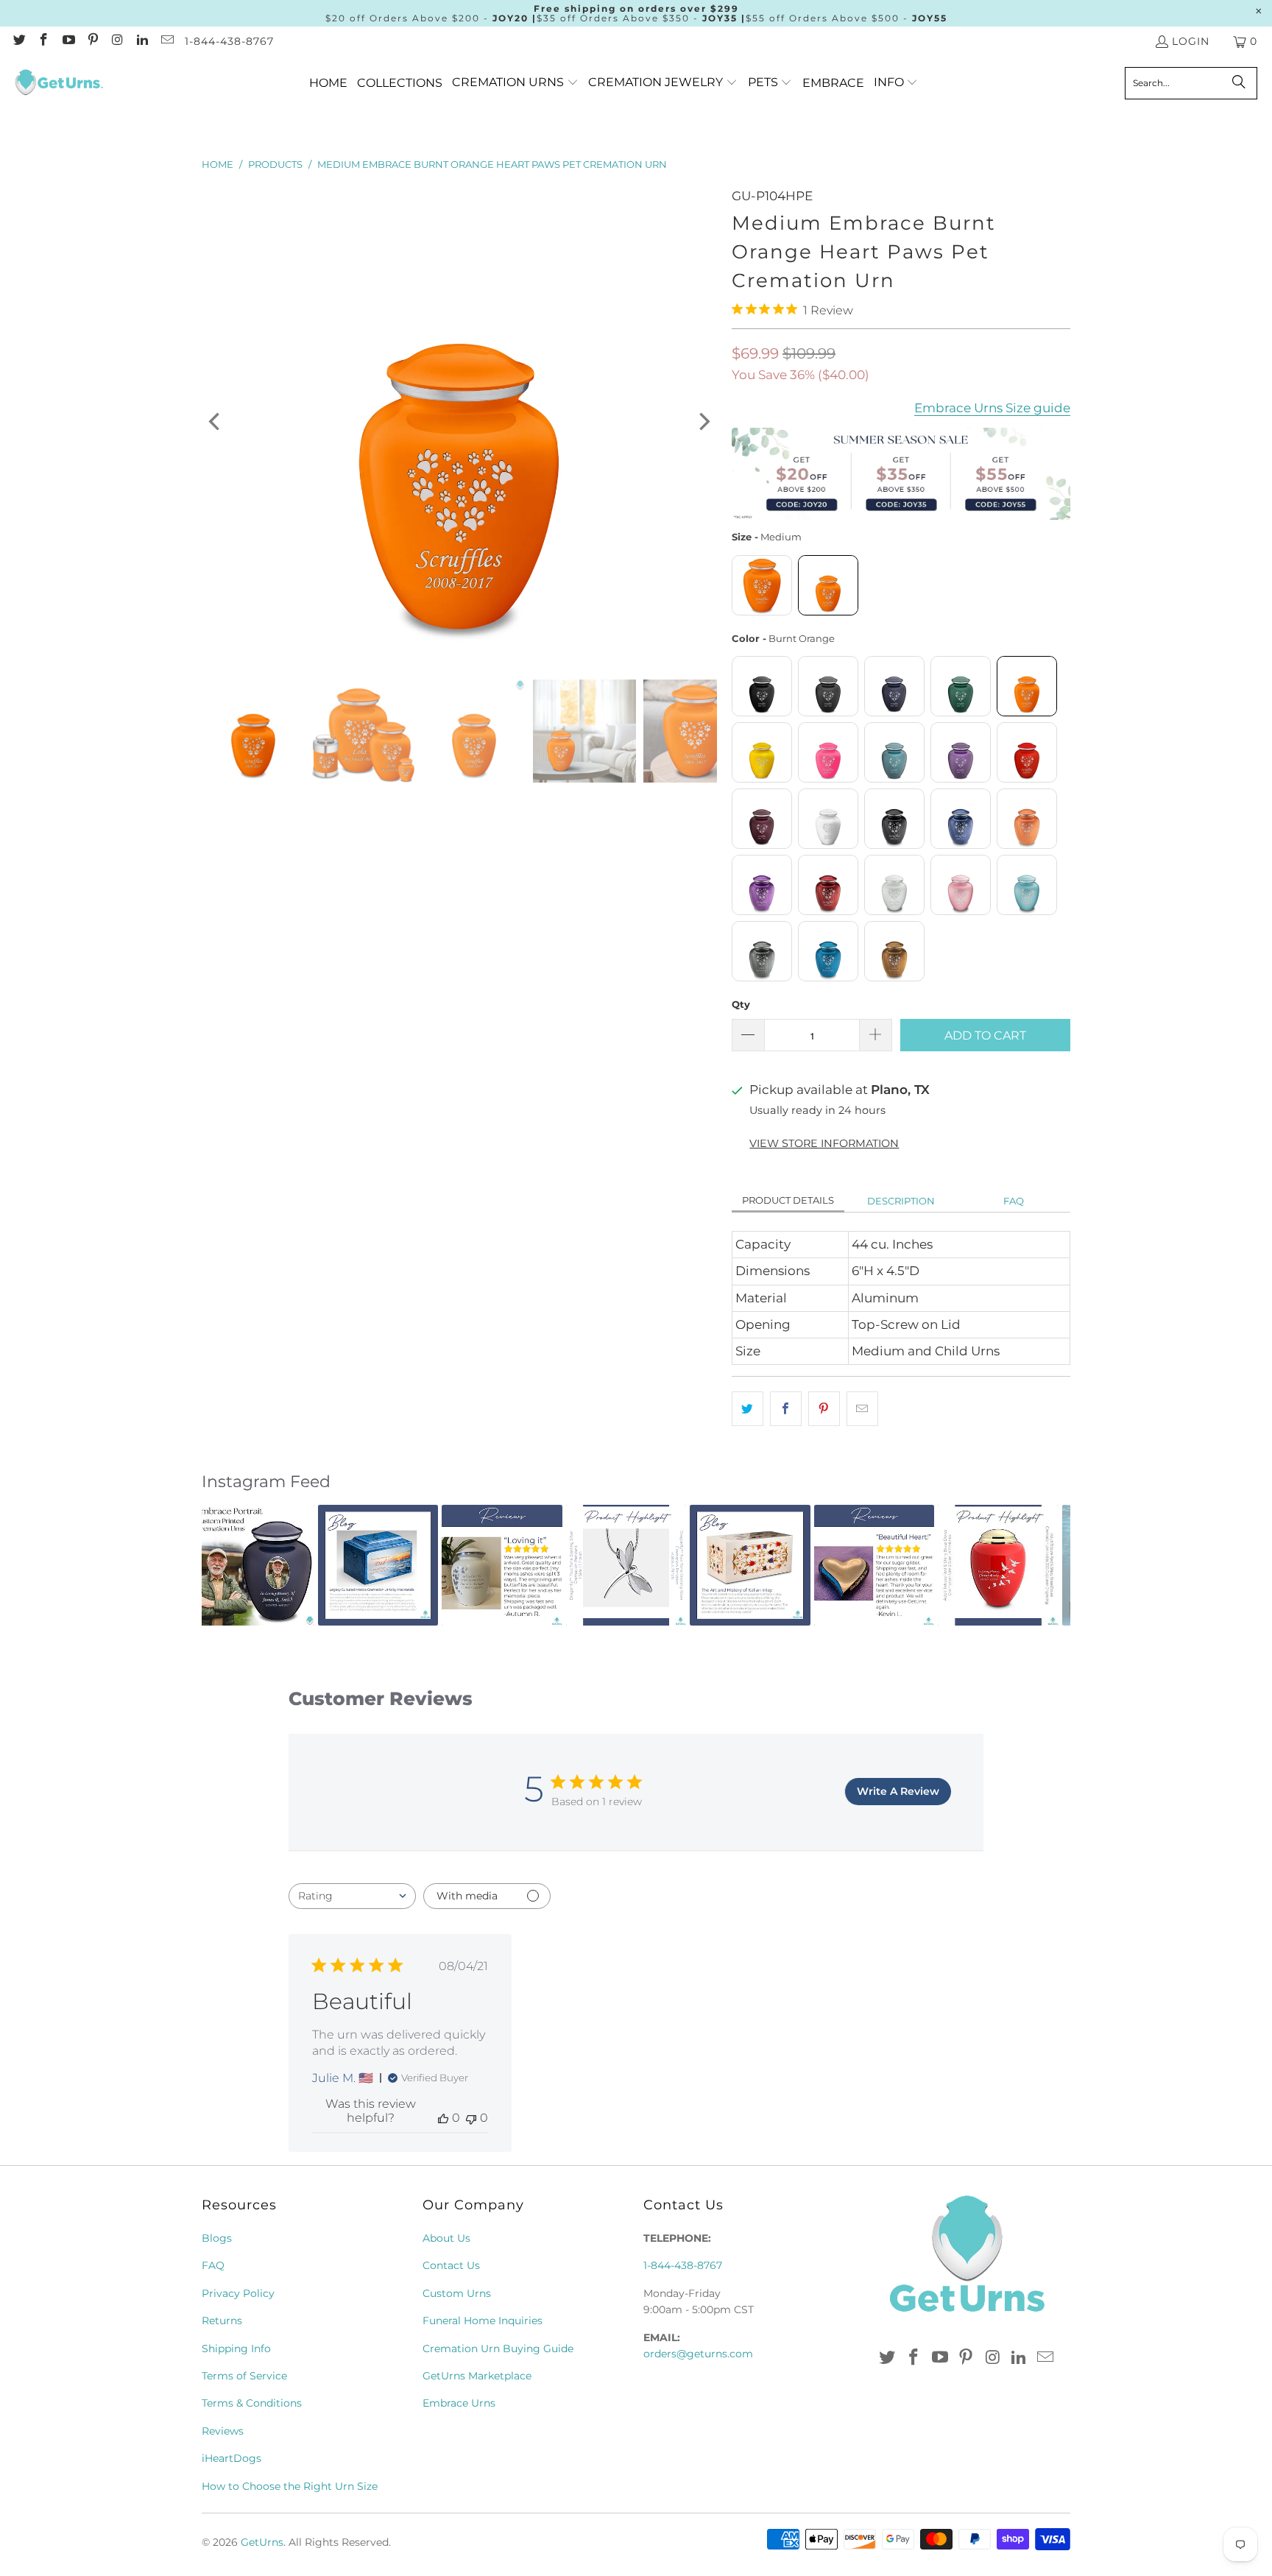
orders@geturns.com (698, 2354)
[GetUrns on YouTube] (68, 41)
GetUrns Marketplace (477, 2376)
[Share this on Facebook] (786, 1409)
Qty (741, 1004)
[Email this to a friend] (862, 1409)
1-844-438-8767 (229, 41)
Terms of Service (244, 2376)
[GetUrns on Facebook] (43, 41)
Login (1191, 41)
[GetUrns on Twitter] (18, 41)
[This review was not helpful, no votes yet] (471, 2118)
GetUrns (262, 2542)
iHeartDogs (232, 2458)
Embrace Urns (459, 2403)
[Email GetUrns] (166, 41)
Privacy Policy (238, 2293)
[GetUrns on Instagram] (117, 41)
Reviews (223, 2431)
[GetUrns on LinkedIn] (142, 41)
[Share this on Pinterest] (824, 1409)
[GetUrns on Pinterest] (93, 41)
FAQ (1014, 1201)
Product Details (788, 1200)
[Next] (703, 422)
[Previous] (216, 422)
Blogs (217, 2238)
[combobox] (352, 1896)
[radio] (762, 585)
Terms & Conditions (252, 2403)
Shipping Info (236, 2349)
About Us (446, 2238)
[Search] (1239, 83)
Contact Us (451, 2265)
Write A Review (898, 1791)
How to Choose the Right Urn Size (290, 2486)
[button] (515, 83)
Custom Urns (457, 2293)
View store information (824, 1143)
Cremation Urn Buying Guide (498, 2349)
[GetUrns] (59, 83)
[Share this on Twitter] (748, 1409)
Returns (222, 2321)
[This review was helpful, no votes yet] (443, 2118)
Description (901, 1201)
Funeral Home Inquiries (483, 2321)
